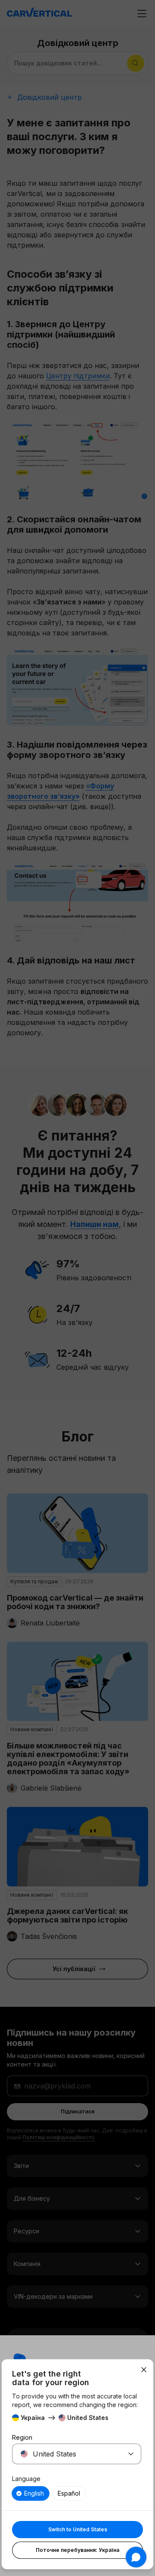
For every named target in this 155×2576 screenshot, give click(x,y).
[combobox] (66, 2454)
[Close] (144, 2370)
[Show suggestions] (131, 2454)
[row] (31, 2493)
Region (22, 2437)
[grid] (77, 2493)
